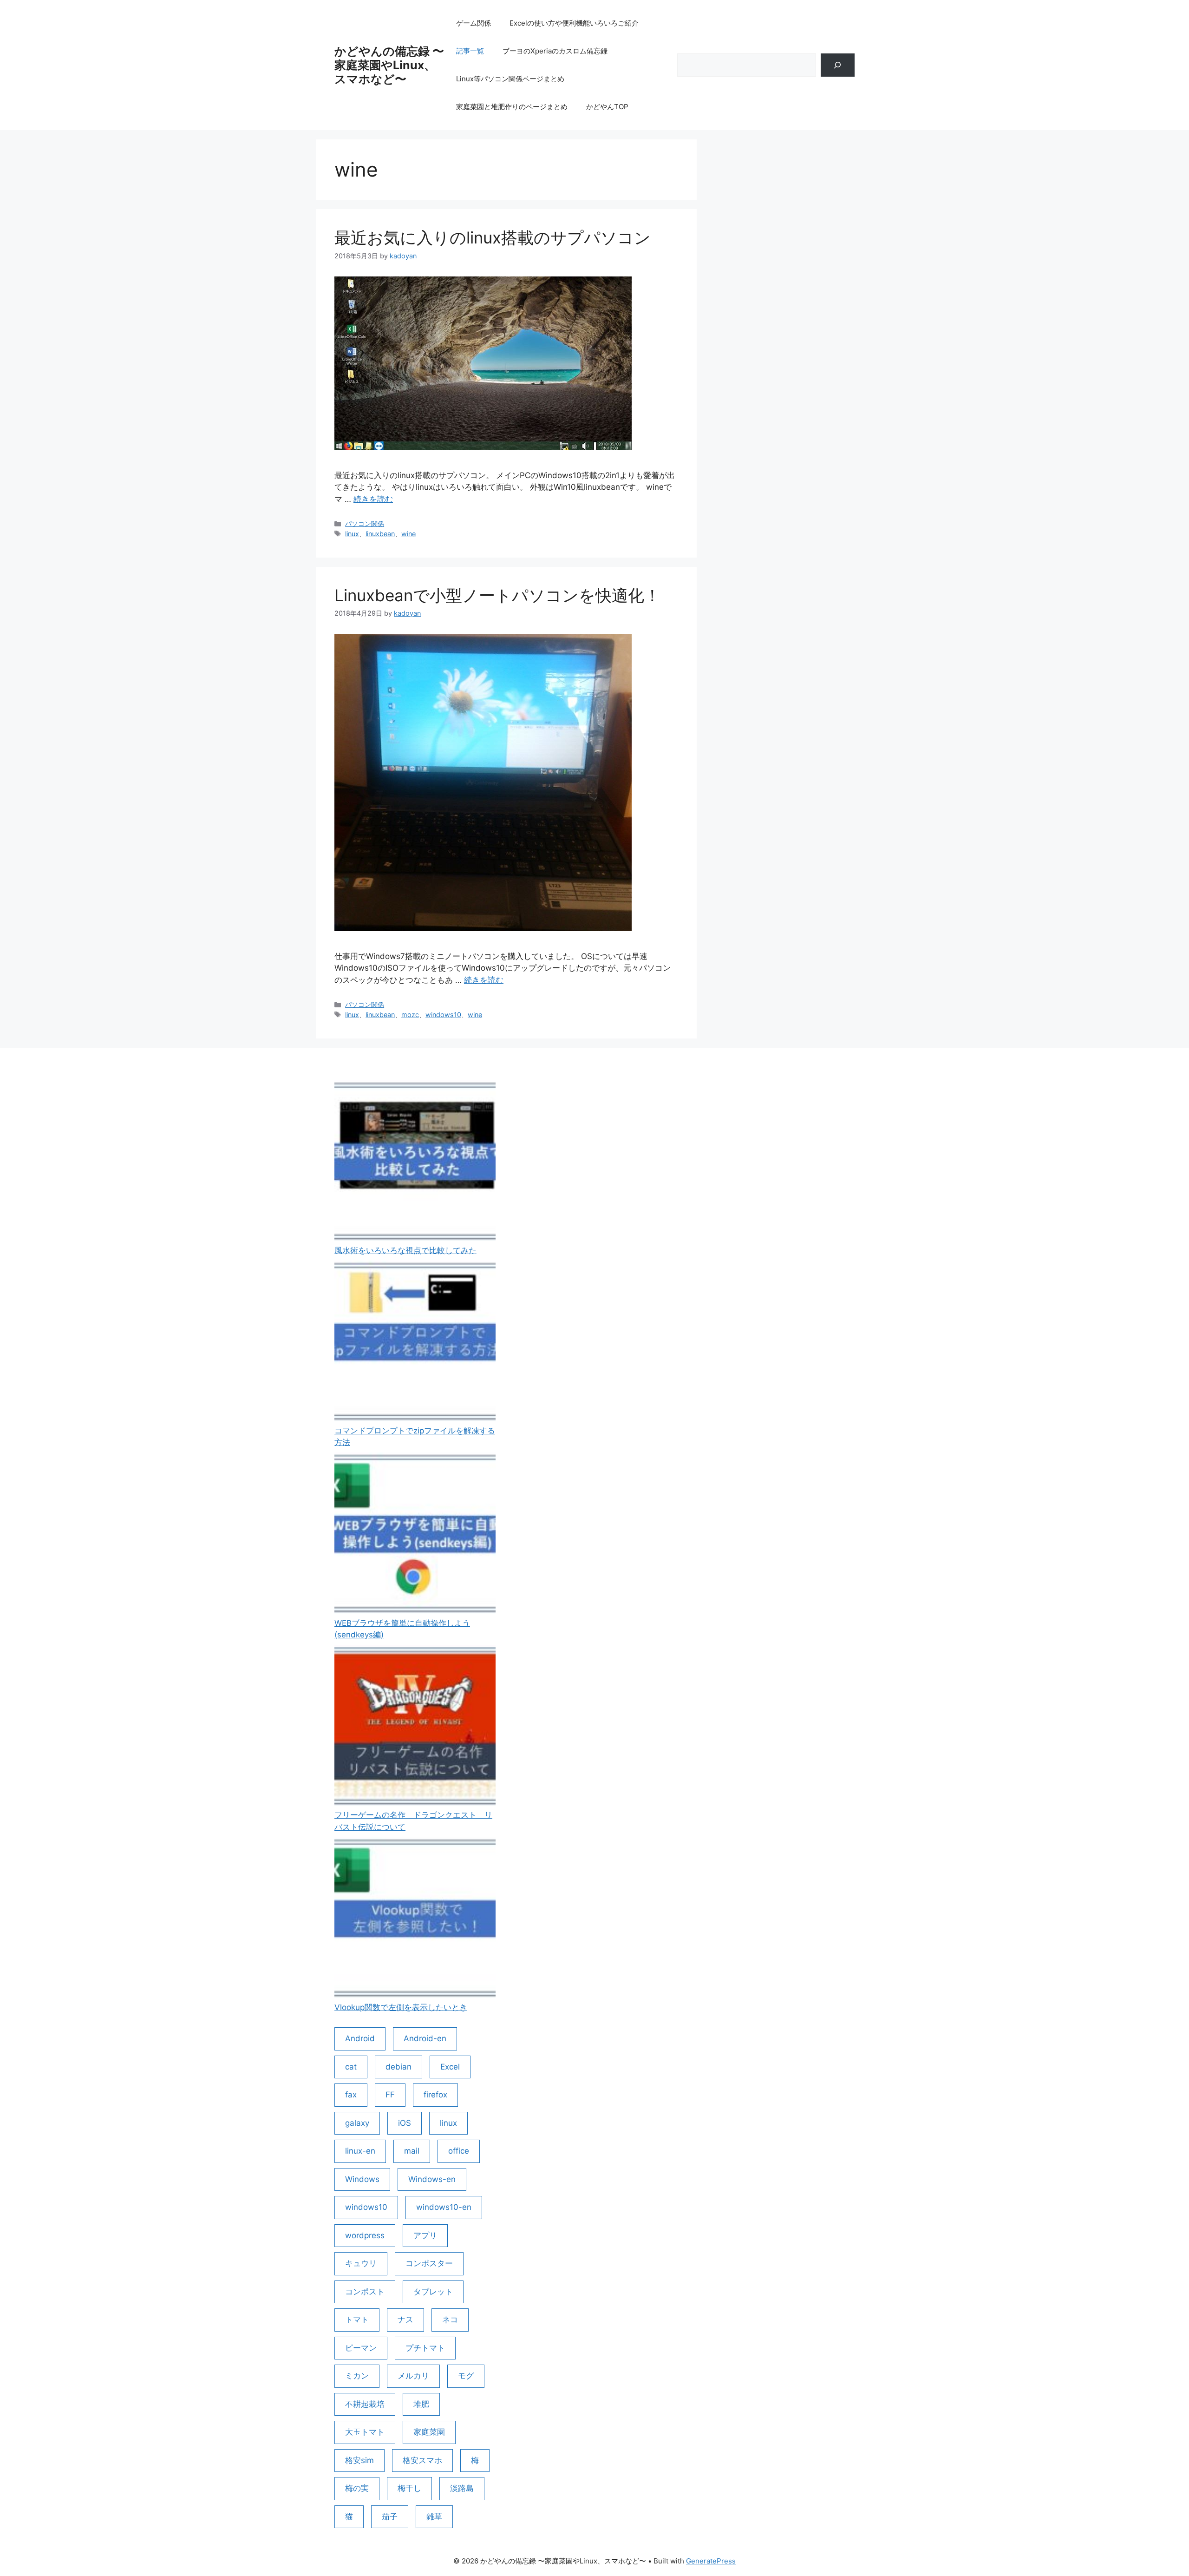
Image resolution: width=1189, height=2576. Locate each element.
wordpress (365, 2235)
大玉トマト (365, 2432)
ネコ (450, 2320)
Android (360, 2038)
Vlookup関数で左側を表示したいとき (401, 2007)
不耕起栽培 (365, 2404)
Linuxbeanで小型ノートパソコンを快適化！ (497, 595)
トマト (357, 2320)
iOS (405, 2123)
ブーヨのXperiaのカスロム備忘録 (555, 51)
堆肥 (421, 2404)
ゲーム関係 (474, 23)
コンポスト (365, 2292)
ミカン (357, 2376)
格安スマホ (422, 2460)
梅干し (409, 2488)
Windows (362, 2179)
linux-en (360, 2151)
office (459, 2151)
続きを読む (373, 499)
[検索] (838, 65)
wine (408, 534)
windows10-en (444, 2207)
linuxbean (380, 534)
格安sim (359, 2460)
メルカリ (413, 2376)
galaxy (357, 2123)
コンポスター (429, 2263)
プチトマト (425, 2348)
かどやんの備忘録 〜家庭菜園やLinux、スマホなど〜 (389, 65)
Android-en (425, 2038)
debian (399, 2067)
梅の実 (357, 2488)
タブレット (433, 2292)
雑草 (434, 2517)
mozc (410, 1015)
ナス (405, 2320)
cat (351, 2067)
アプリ (425, 2235)
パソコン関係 (365, 523)
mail (412, 2151)
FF (390, 2095)
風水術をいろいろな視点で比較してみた (405, 1250)
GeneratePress (711, 2561)
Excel (450, 2067)
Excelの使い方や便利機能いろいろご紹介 (574, 23)
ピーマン (361, 2348)
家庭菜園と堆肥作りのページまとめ (512, 107)
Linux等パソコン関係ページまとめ (510, 79)
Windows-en (432, 2179)
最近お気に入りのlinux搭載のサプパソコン (493, 237)
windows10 (443, 1015)
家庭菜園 (429, 2432)
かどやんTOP (607, 107)
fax (351, 2095)
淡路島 (462, 2488)
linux (352, 534)
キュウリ (361, 2263)
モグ (466, 2376)
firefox (435, 2095)
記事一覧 (470, 51)
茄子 (390, 2517)
